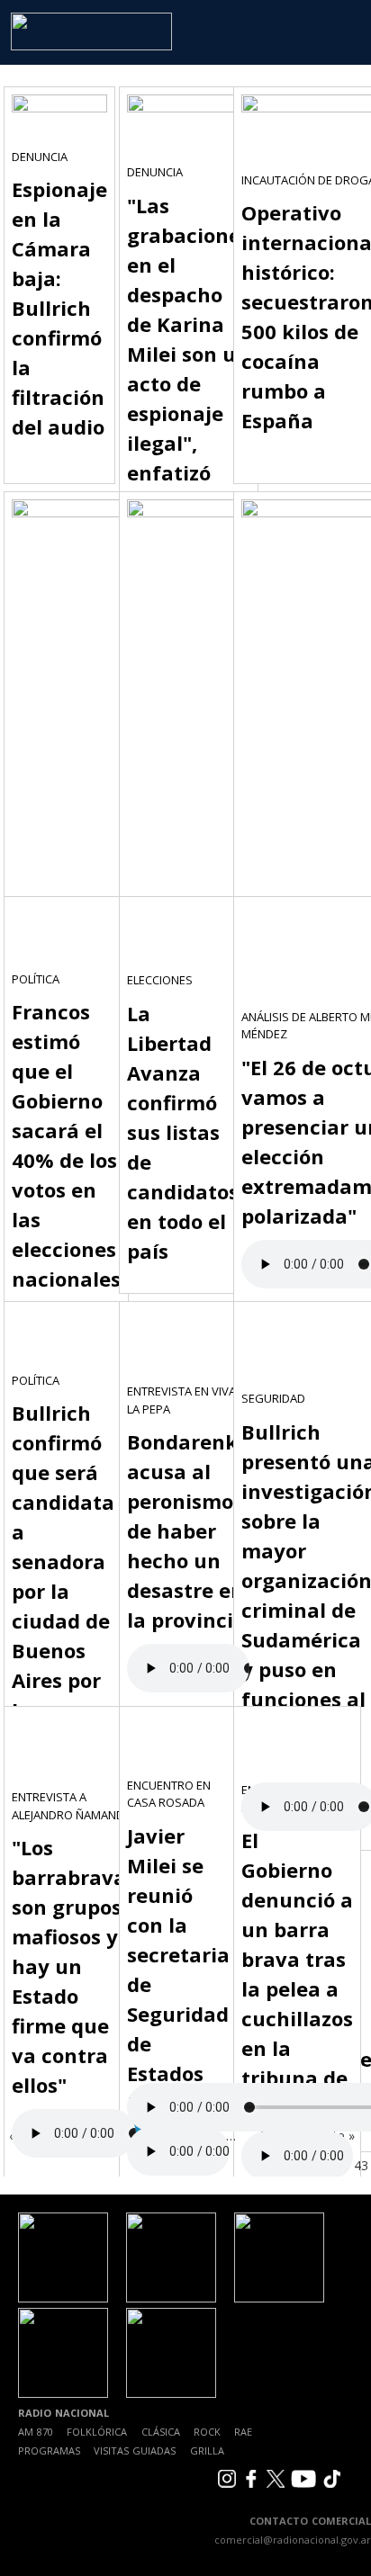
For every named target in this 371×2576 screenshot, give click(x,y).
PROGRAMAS (49, 2450)
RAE (243, 2432)
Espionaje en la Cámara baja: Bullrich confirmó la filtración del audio (59, 308)
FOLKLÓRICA (97, 2432)
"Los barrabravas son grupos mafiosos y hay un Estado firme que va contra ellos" (74, 1966)
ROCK (207, 2432)
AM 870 (36, 2432)
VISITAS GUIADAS (135, 2450)
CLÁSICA (161, 2432)
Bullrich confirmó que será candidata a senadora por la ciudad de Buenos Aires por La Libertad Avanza (63, 1591)
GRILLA (207, 2450)
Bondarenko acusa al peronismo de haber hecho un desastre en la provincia (188, 1530)
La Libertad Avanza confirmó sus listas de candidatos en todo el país (183, 1132)
